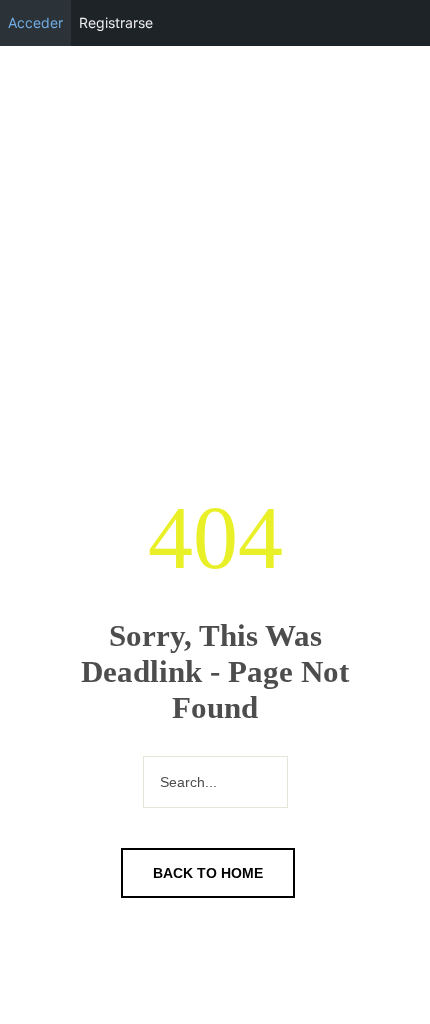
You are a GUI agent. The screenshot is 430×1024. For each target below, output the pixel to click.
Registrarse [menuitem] (116, 22)
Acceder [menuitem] (35, 22)
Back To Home (208, 873)
